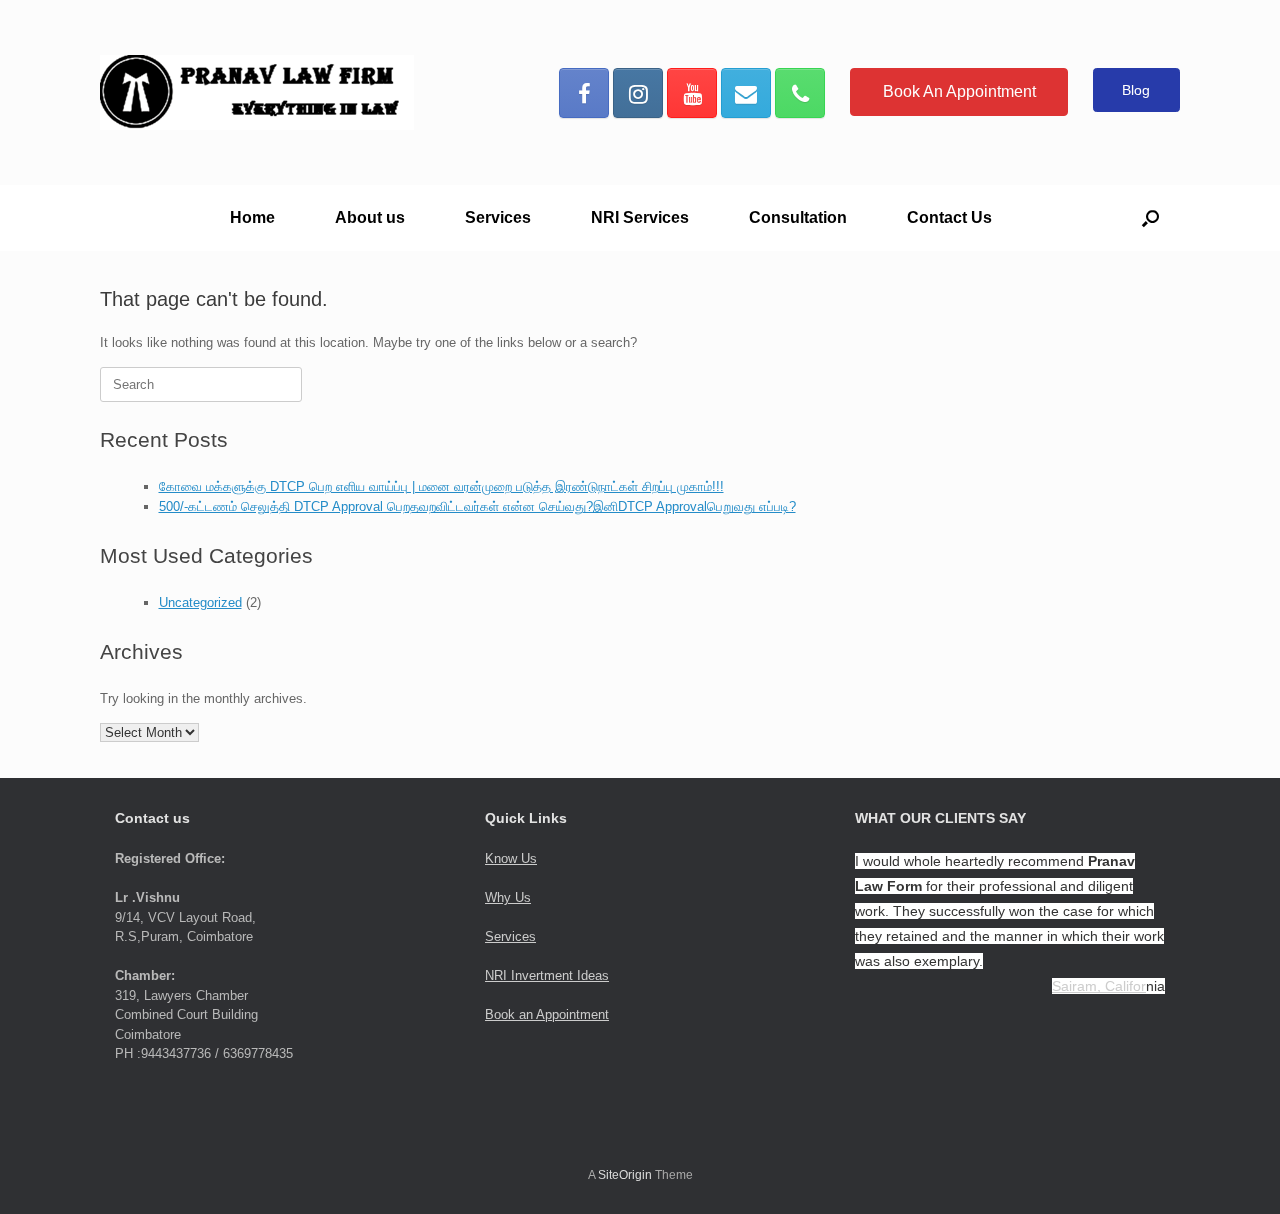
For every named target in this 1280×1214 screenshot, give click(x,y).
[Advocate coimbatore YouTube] (692, 93)
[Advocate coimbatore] (257, 92)
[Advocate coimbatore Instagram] (638, 93)
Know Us (511, 858)
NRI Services (640, 217)
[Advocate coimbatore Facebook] (584, 93)
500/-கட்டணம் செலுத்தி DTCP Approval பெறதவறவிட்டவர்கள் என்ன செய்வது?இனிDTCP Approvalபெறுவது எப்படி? (477, 506)
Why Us (508, 897)
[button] (1150, 218)
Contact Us (949, 217)
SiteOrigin (625, 1175)
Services (498, 217)
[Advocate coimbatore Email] (746, 93)
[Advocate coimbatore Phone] (800, 93)
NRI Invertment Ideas (547, 975)
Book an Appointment (547, 1014)
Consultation (798, 217)
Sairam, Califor (1099, 986)
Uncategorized (200, 602)
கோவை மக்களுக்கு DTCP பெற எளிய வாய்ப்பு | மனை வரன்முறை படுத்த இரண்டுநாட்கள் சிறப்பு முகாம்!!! (441, 486)
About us (370, 217)
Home (252, 217)
